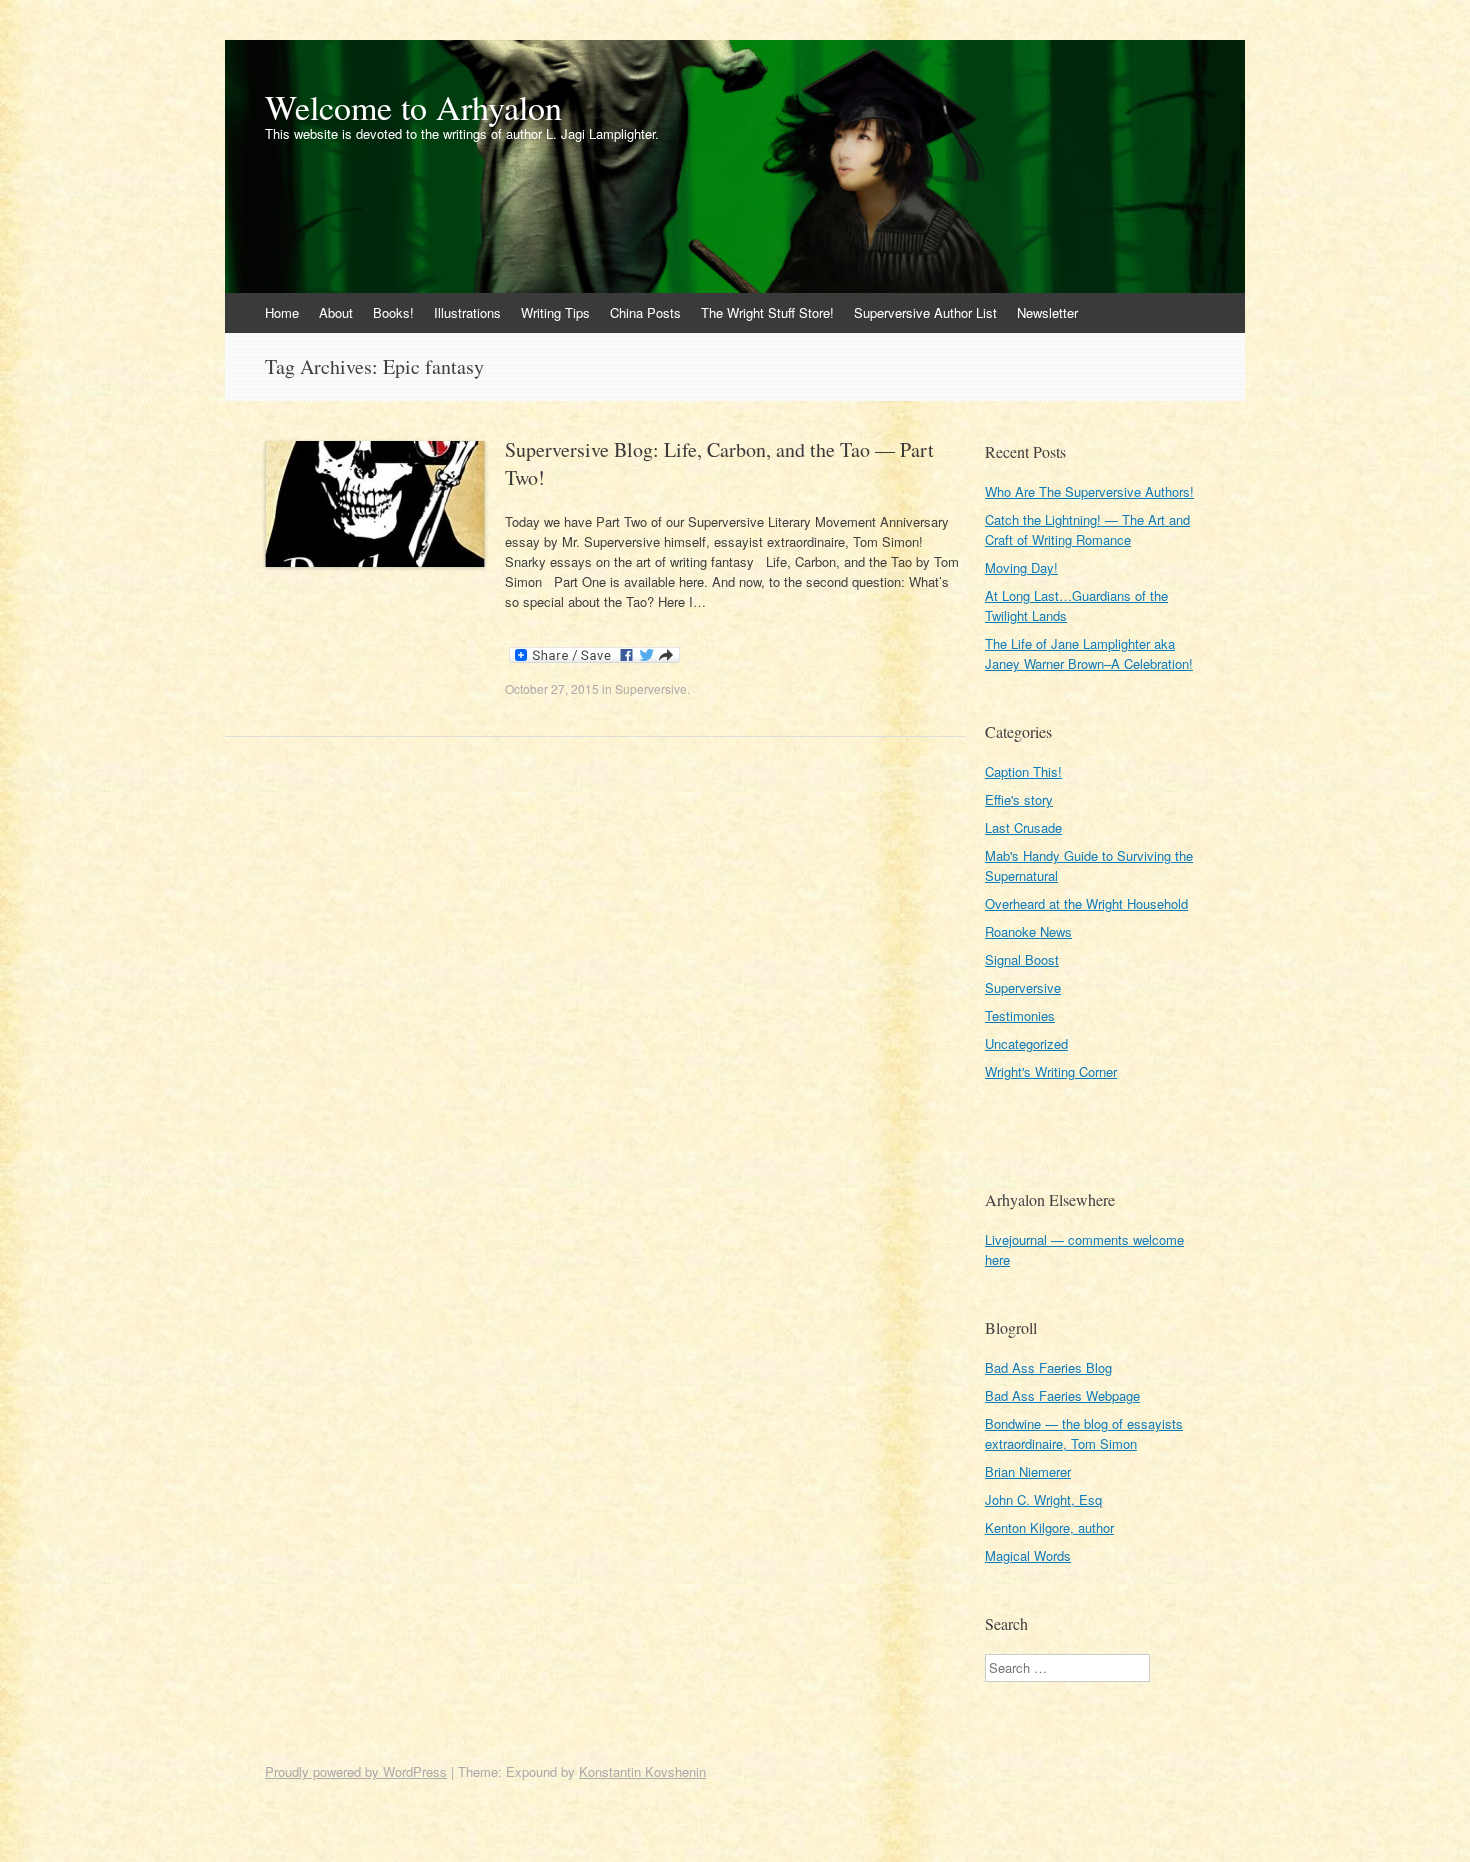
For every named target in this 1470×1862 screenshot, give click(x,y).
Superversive (651, 688)
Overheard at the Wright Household (1086, 903)
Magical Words (1028, 1555)
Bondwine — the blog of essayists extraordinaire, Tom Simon (1084, 1433)
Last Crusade (1023, 827)
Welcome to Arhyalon (413, 107)
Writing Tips (555, 312)
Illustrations (467, 312)
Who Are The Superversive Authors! (1089, 491)
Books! (393, 312)
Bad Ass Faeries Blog (1048, 1367)
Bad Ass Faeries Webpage (1062, 1395)
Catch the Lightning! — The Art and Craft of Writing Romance (1087, 529)
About (336, 312)
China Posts (645, 312)
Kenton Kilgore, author (1049, 1527)
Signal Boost (1022, 959)
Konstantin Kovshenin (642, 1771)
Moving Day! (1021, 567)
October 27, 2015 (552, 688)
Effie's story (1019, 799)
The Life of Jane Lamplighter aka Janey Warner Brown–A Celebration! (1089, 653)
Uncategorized (1026, 1043)
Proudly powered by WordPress (356, 1771)
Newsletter (1047, 312)
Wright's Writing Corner (1051, 1071)
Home (282, 312)
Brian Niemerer (1028, 1471)
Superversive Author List (925, 312)
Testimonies (1020, 1015)
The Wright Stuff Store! (767, 312)
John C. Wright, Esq (1043, 1499)
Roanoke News (1028, 931)
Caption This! (1023, 771)
